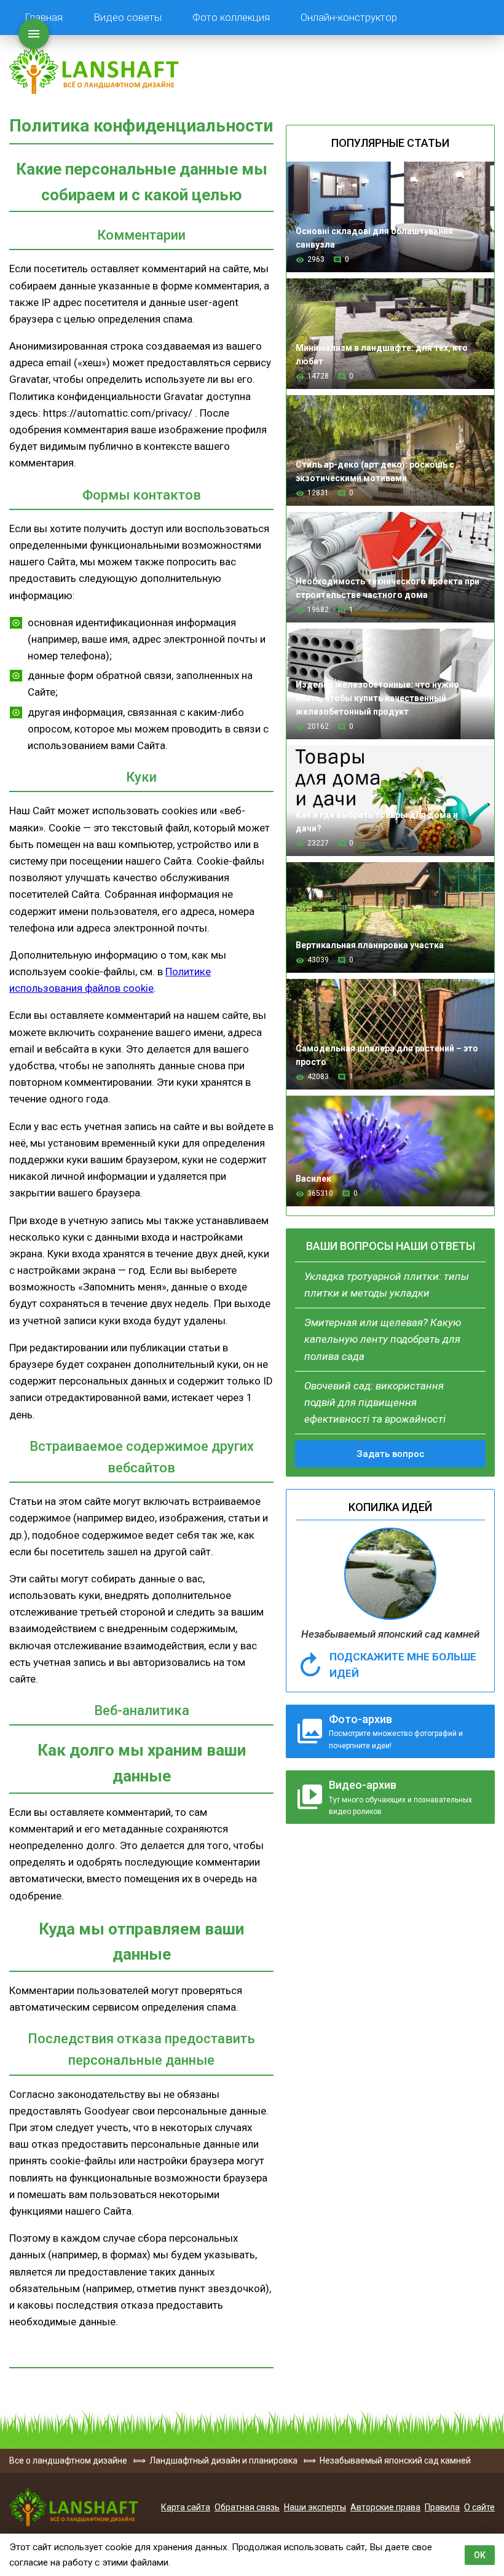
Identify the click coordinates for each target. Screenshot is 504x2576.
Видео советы (128, 17)
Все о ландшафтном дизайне (94, 69)
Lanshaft (74, 2507)
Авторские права (385, 2507)
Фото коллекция (231, 17)
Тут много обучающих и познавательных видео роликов (400, 1797)
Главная (44, 17)
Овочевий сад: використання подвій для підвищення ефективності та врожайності (375, 1402)
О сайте (479, 2507)
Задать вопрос (391, 1454)
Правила (442, 2507)
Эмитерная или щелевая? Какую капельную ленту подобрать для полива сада (383, 1339)
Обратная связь (247, 2507)
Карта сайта (186, 2507)
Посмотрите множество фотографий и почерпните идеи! (396, 1731)
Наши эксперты (315, 2507)
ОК (480, 2555)
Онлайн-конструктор (349, 17)
